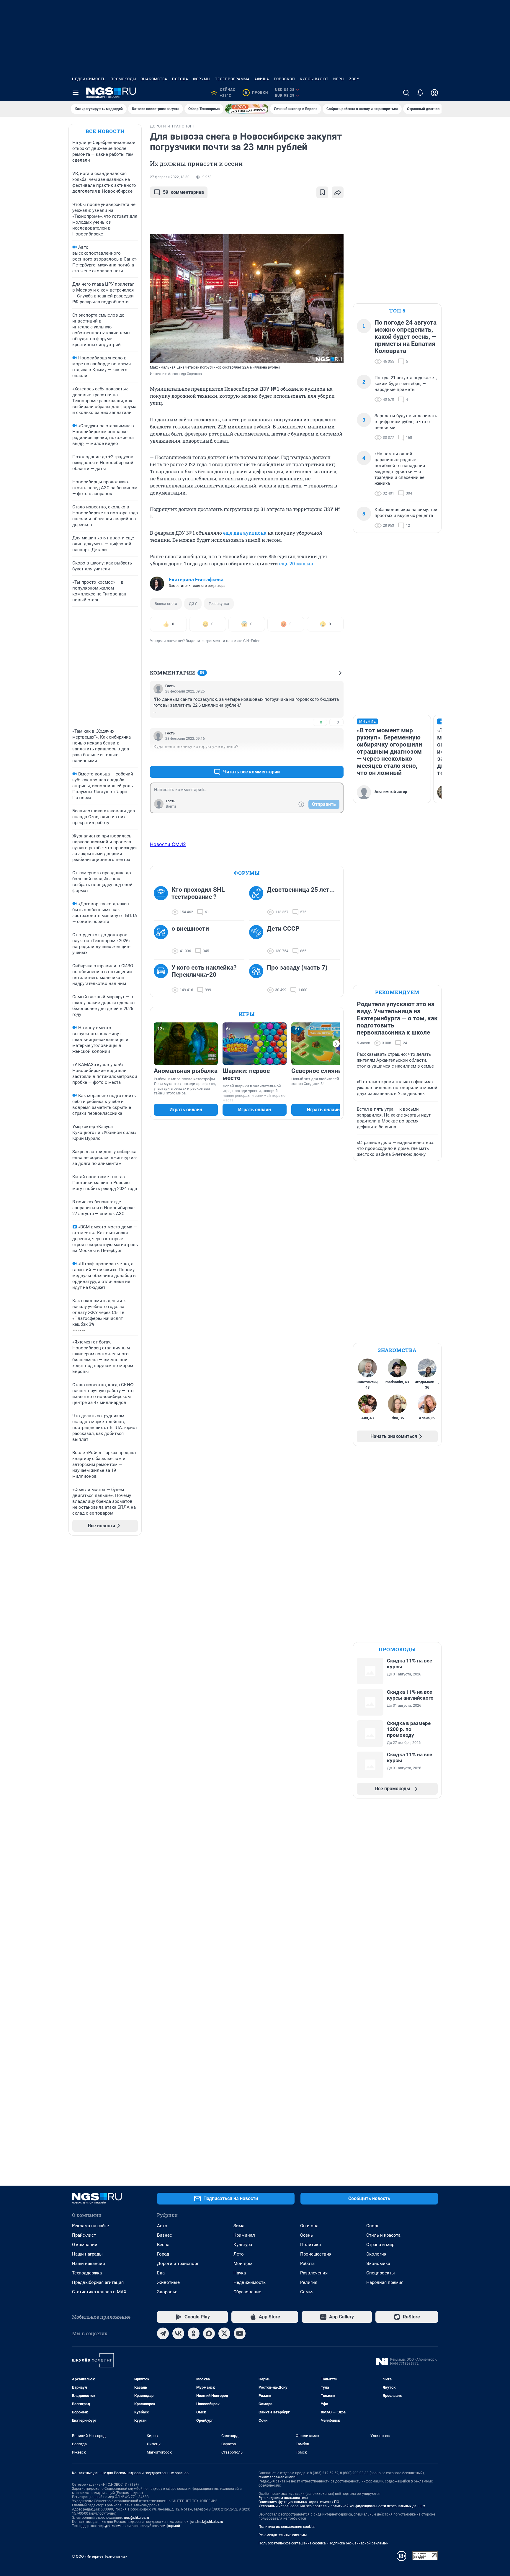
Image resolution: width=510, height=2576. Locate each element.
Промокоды (123, 79)
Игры (339, 79)
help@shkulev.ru (111, 2526)
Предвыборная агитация (98, 2282)
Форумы (202, 79)
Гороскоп (285, 79)
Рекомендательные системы (283, 2535)
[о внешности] (163, 940)
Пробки (256, 93)
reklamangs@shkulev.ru (278, 2477)
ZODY (354, 79)
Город (163, 2254)
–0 (336, 722)
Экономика (378, 2264)
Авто (162, 2226)
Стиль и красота (383, 2235)
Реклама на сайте (90, 2226)
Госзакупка (219, 604)
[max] (209, 2333)
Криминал (244, 2235)
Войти (171, 806)
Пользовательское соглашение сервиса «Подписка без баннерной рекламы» (323, 2543)
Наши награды (87, 2254)
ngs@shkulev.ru (137, 2518)
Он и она (309, 2226)
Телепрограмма (232, 79)
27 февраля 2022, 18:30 (170, 177)
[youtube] (240, 2333)
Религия (309, 2282)
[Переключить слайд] (336, 1044)
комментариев (183, 192)
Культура (243, 2245)
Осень (307, 2235)
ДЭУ (193, 604)
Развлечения (314, 2273)
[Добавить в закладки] (322, 192)
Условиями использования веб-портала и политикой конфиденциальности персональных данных (342, 2506)
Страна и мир (380, 2245)
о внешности (190, 929)
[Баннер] (247, 109)
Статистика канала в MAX (99, 2292)
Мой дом (243, 2264)
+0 (320, 722)
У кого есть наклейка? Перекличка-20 (204, 971)
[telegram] (163, 2333)
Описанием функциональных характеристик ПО (299, 2502)
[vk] (178, 2333)
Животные (168, 2282)
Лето (239, 2254)
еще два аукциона (245, 533)
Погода (180, 79)
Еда (161, 2273)
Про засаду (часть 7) (297, 968)
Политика (310, 2245)
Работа (307, 2264)
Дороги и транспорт (178, 2264)
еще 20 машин (296, 563)
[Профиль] (434, 93)
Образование (247, 2292)
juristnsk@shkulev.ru (207, 2522)
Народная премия (385, 2282)
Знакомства (154, 79)
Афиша (262, 79)
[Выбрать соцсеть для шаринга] (338, 192)
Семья (307, 2292)
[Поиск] (406, 93)
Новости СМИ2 (168, 844)
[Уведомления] (420, 93)
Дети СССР (283, 929)
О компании (85, 2245)
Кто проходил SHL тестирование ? (198, 893)
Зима (239, 2226)
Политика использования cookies (287, 2527)
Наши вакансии (89, 2264)
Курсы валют (314, 79)
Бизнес (165, 2235)
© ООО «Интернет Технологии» (99, 2556)
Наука (240, 2273)
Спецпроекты (381, 2273)
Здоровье (167, 2292)
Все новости (105, 131)
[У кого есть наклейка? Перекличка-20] (163, 979)
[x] (224, 2333)
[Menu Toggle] (76, 93)
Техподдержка (87, 2273)
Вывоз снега (166, 604)
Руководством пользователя (283, 2498)
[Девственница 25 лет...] (258, 901)
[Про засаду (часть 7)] (258, 979)
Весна (163, 2245)
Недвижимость (89, 79)
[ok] (194, 2333)
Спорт (372, 2226)
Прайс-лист (84, 2235)
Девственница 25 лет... (301, 890)
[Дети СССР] (258, 940)
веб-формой (170, 2526)
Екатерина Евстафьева (196, 580)
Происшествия (316, 2254)
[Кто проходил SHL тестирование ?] (163, 901)
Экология (376, 2254)
